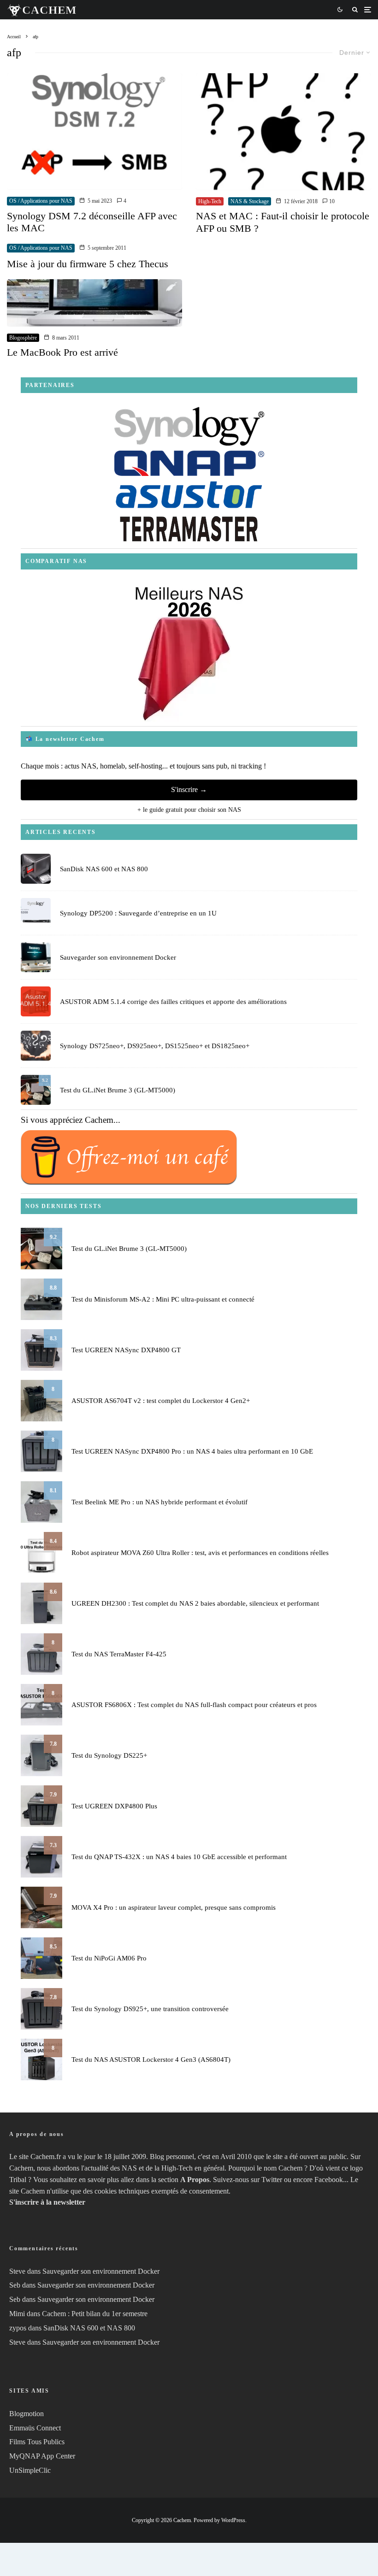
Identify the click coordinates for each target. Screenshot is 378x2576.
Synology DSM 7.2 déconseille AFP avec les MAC (92, 222)
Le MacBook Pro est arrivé (62, 352)
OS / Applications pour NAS (41, 201)
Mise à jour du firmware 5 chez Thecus (88, 264)
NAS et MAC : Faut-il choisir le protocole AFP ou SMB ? (283, 222)
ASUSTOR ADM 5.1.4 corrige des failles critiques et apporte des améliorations (173, 1002)
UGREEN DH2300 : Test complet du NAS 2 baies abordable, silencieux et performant (195, 1603)
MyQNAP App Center (42, 2456)
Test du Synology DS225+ (109, 1755)
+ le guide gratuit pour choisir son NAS (189, 810)
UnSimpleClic (30, 2470)
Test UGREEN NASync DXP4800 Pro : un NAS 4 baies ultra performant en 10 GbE (192, 1451)
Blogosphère (23, 338)
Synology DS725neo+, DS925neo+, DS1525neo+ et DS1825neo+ (155, 1046)
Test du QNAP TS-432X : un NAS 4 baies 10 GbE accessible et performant (179, 1857)
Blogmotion (27, 2414)
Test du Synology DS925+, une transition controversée (150, 2009)
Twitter (272, 2180)
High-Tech (210, 201)
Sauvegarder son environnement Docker (118, 957)
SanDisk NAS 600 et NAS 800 (104, 869)
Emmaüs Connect (35, 2428)
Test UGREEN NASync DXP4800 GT (126, 1350)
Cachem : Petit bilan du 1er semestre (95, 2314)
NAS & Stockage (250, 201)
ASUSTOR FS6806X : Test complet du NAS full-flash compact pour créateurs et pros (194, 1705)
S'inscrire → (189, 789)
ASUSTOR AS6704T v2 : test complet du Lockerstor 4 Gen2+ (161, 1401)
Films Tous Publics (37, 2442)
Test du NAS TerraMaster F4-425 (119, 1654)
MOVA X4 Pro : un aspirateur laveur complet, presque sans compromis (174, 1907)
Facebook (329, 2180)
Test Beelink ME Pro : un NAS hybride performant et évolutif (159, 1502)
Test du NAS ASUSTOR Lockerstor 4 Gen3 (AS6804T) (151, 2060)
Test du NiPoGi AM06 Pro (109, 1958)
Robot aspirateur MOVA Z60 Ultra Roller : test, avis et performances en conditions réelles (200, 1553)
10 (331, 201)
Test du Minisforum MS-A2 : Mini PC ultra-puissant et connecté (163, 1299)
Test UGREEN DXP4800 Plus (114, 1806)
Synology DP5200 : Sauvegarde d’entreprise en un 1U (138, 913)
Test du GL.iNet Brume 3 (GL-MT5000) (118, 1090)
